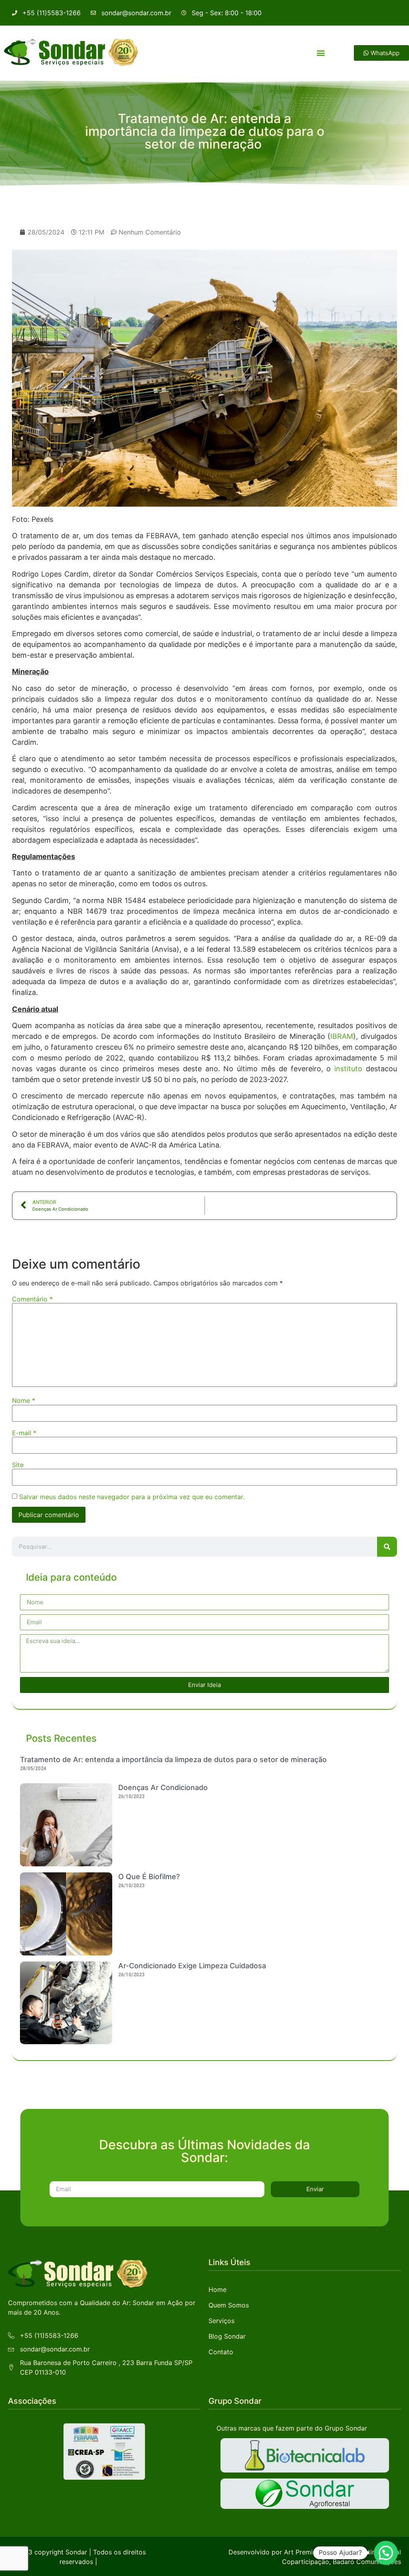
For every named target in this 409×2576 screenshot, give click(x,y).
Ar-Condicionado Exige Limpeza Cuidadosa (192, 1966)
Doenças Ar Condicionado (163, 1787)
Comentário (32, 1299)
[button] (321, 53)
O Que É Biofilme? (149, 1877)
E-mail (24, 1433)
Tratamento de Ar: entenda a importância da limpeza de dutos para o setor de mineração (174, 1759)
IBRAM (342, 1036)
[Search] (387, 1547)
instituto (348, 1069)
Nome (24, 1400)
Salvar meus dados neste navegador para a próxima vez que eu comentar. (132, 1497)
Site (18, 1465)
